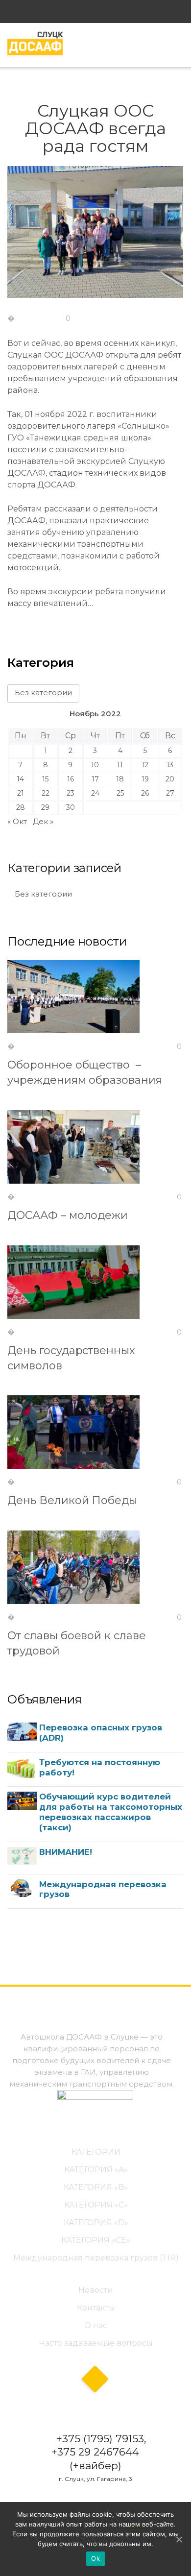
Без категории (43, 693)
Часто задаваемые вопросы (96, 2343)
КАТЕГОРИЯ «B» (96, 2187)
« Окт (17, 821)
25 (120, 793)
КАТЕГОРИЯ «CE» (96, 2240)
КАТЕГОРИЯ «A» (96, 2170)
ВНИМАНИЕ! (66, 1852)
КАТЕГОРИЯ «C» (96, 2205)
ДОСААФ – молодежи (68, 1215)
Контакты (96, 2308)
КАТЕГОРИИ (96, 2152)
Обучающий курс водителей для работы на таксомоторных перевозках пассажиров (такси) (111, 1812)
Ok (95, 2558)
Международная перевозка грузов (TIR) (96, 2258)
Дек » (43, 821)
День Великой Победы (72, 1500)
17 (95, 779)
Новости (96, 2290)
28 (21, 807)
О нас (96, 2325)
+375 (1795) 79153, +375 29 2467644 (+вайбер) (99, 2452)
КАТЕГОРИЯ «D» (96, 2223)
